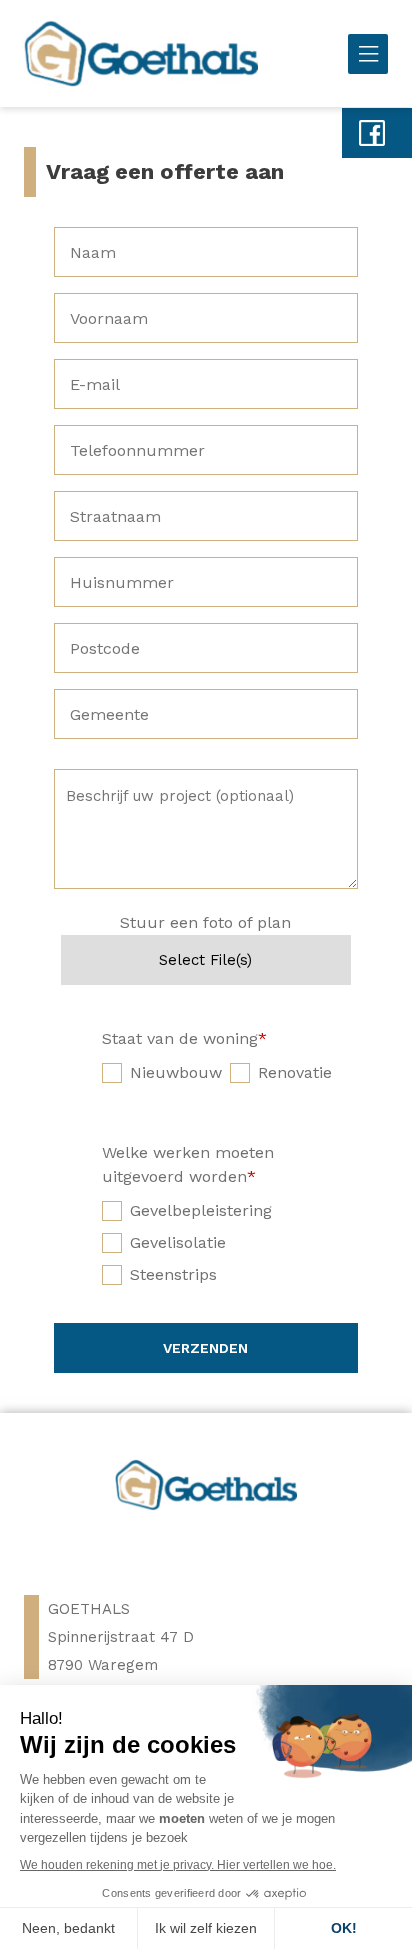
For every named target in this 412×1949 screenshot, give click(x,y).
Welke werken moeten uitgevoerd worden (188, 1164)
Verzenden (205, 1348)
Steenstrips (173, 1274)
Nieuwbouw (176, 1072)
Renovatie (295, 1072)
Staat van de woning (184, 1038)
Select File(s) (205, 960)
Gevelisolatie (178, 1242)
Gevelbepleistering (201, 1210)
